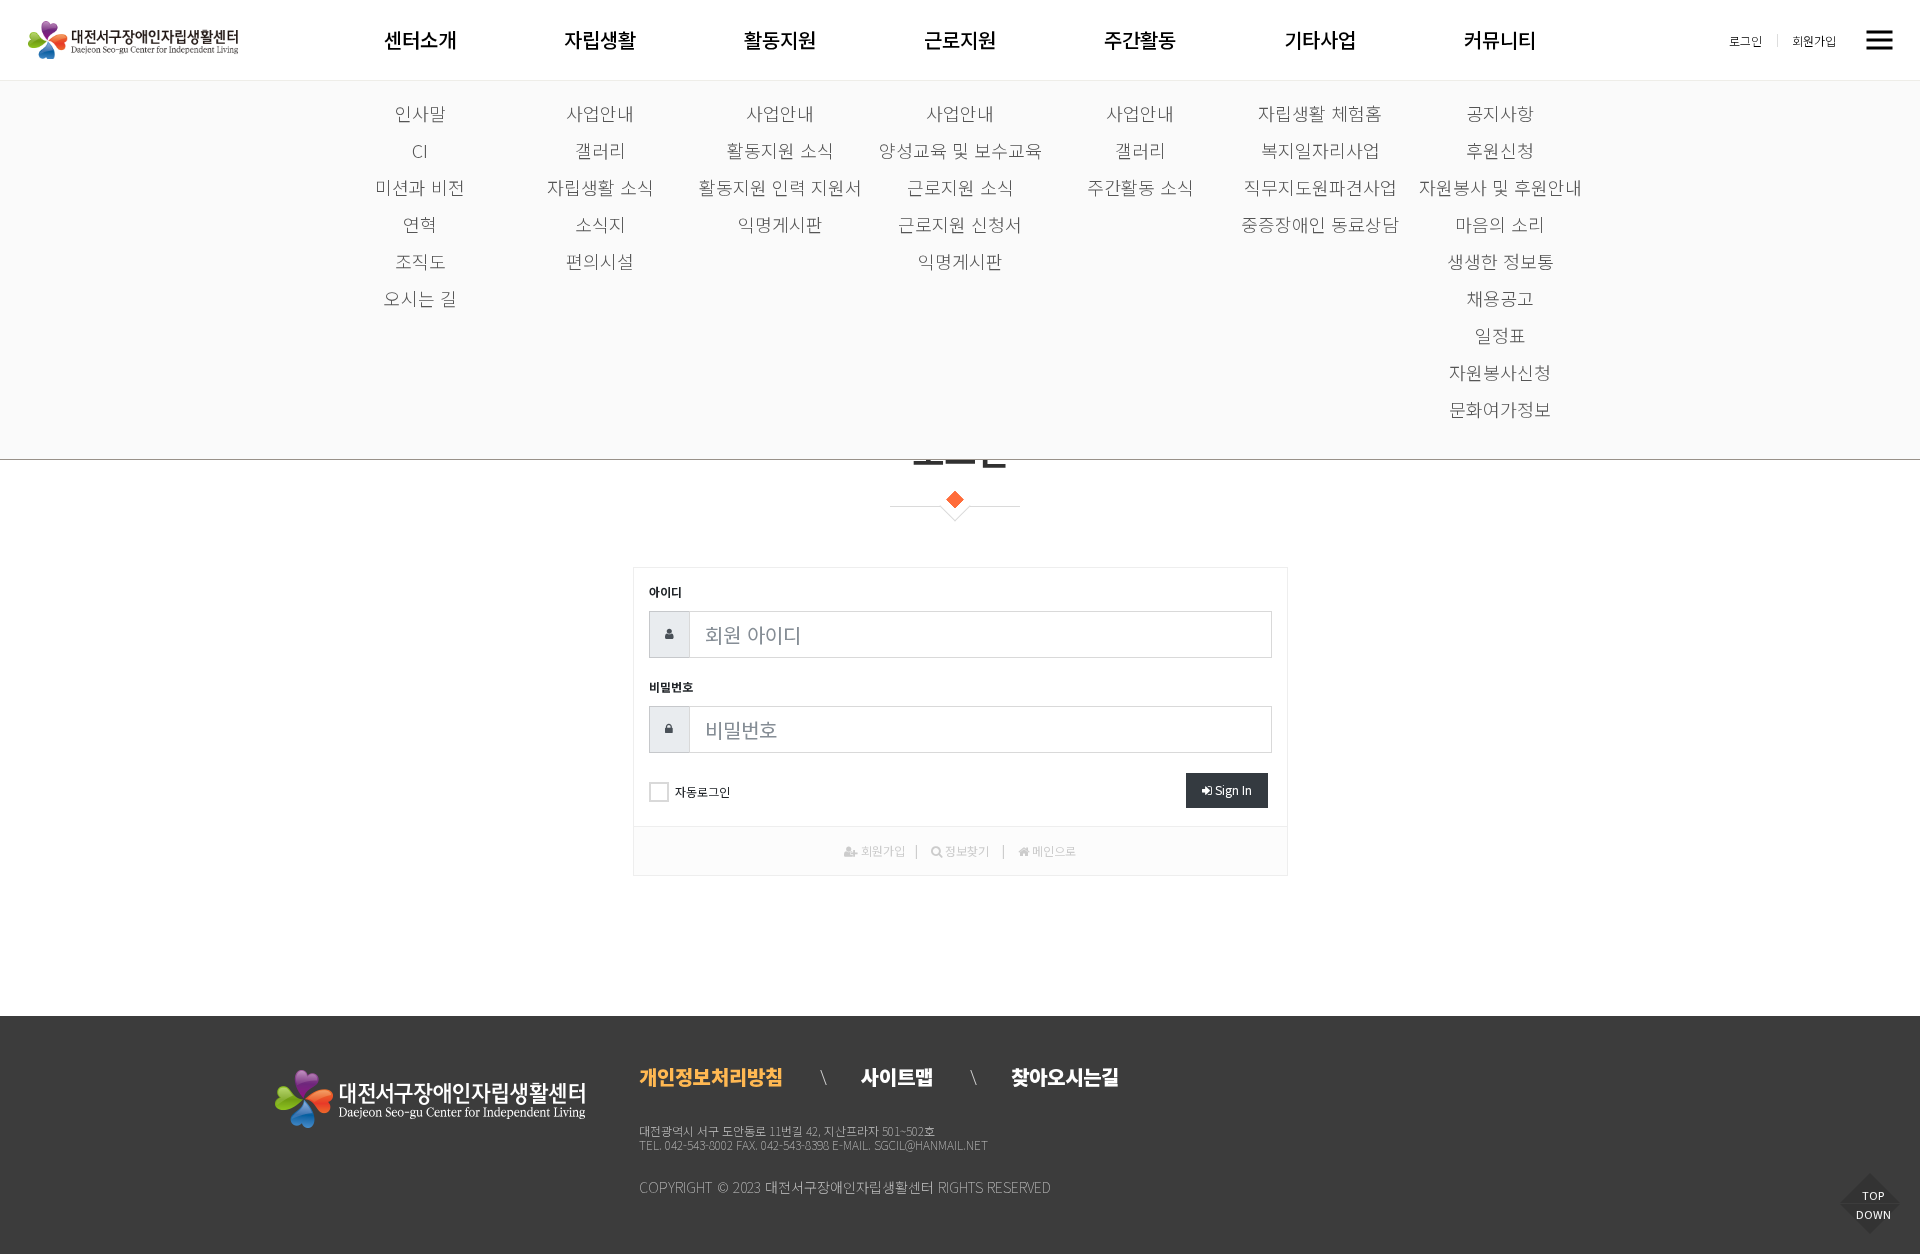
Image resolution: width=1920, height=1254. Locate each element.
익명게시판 (780, 224)
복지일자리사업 (1320, 150)
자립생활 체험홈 (1320, 113)
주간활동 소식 (1140, 187)
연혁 (420, 224)
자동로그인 (702, 791)
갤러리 (600, 150)
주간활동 (1139, 39)
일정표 (1500, 335)
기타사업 (1319, 39)
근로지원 (959, 39)
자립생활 (599, 39)
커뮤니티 (1499, 39)
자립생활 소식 (600, 187)
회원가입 (1814, 40)
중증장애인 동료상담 (1320, 224)
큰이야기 (133, 40)
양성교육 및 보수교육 (960, 150)
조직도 (420, 261)
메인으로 (1052, 850)
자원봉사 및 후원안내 (1500, 187)
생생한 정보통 (1500, 261)
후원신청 (1500, 150)
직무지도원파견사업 (1320, 187)
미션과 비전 (420, 187)
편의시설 (600, 261)
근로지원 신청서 (960, 224)
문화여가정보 (1500, 409)
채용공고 (1500, 298)
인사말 (420, 113)
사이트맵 (897, 1076)
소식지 (600, 224)
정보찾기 (965, 850)
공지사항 (1500, 113)
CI (420, 150)
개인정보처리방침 (711, 1076)
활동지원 (779, 39)
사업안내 (600, 113)
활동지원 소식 (780, 150)
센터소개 (419, 39)
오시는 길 (420, 298)
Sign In (1232, 789)
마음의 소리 (1500, 224)
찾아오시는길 (1065, 1076)
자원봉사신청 (1500, 372)
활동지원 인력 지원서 (780, 187)
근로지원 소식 (960, 187)
